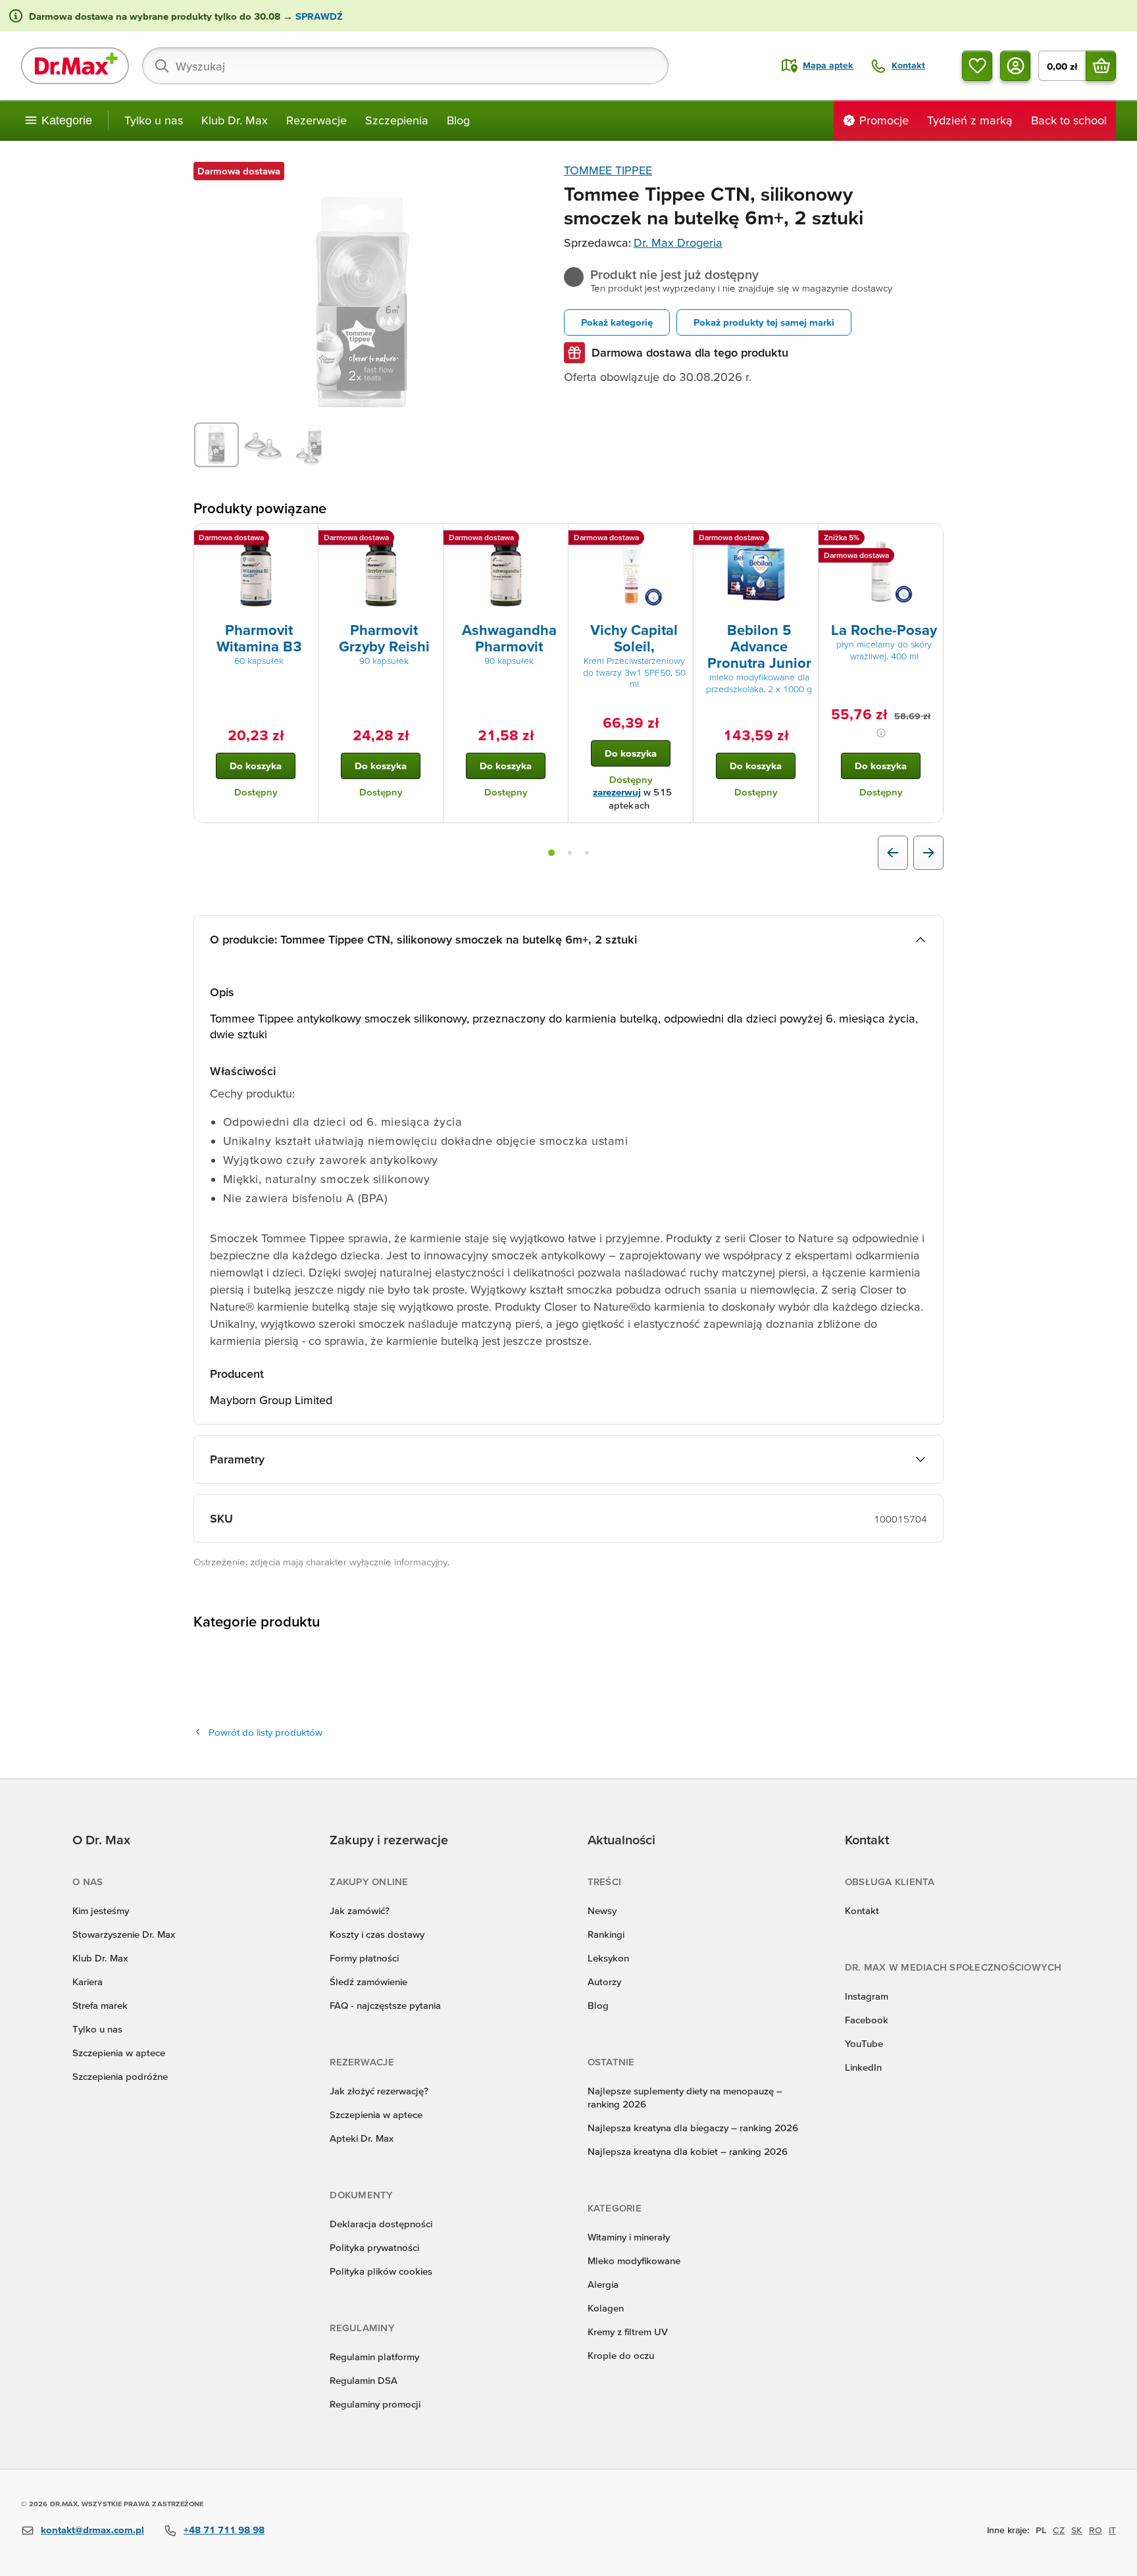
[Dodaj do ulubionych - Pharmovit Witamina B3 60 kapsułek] (303, 540)
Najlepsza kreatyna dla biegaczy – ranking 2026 (693, 2128)
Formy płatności (364, 1958)
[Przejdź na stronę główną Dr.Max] (75, 66)
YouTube (864, 2043)
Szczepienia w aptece (119, 2053)
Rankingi (606, 1934)
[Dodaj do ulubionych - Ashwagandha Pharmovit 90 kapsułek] (553, 540)
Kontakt (862, 1910)
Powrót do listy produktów (265, 1732)
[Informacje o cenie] (881, 733)
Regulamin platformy (374, 2357)
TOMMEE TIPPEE (608, 170)
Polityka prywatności (374, 2247)
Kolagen (606, 2308)
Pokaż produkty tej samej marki (764, 322)
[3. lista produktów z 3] (587, 853)
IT (1112, 2530)
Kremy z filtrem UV (628, 2332)
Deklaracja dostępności (381, 2224)
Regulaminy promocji (375, 2404)
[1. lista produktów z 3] (551, 853)
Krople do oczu (621, 2355)
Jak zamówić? (360, 1910)
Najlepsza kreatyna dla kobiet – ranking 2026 (688, 2151)
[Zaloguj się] (1015, 66)
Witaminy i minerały (629, 2237)
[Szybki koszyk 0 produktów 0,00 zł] (1101, 66)
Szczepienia (397, 120)
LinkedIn (863, 2067)
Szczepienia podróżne (120, 2076)
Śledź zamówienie (368, 1982)
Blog (458, 120)
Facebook (867, 2020)
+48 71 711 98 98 (224, 2530)
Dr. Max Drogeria (678, 242)
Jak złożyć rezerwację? (379, 2091)
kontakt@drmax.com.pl (92, 2530)
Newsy (602, 1910)
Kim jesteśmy (101, 1910)
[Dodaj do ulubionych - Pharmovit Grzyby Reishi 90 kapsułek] (428, 540)
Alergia (603, 2284)
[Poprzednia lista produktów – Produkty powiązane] (893, 853)
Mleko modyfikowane (634, 2260)
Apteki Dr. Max (362, 2138)
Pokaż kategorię (617, 322)
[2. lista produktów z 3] (570, 853)
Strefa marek (100, 2005)
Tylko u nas (154, 120)
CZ (1059, 2530)
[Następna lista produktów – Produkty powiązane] (928, 853)
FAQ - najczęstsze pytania (385, 2005)
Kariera (88, 1982)
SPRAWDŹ (318, 16)
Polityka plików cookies (381, 2271)
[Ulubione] (977, 66)
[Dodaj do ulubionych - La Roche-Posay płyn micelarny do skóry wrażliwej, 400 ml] (928, 540)
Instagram (867, 1996)
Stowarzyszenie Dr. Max (124, 1934)
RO (1096, 2530)
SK (1077, 2530)
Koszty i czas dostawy (377, 1934)
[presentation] (256, 572)
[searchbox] (405, 66)
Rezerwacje (316, 120)
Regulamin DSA (364, 2380)
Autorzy (604, 1982)
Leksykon (608, 1958)
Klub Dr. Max (235, 120)
